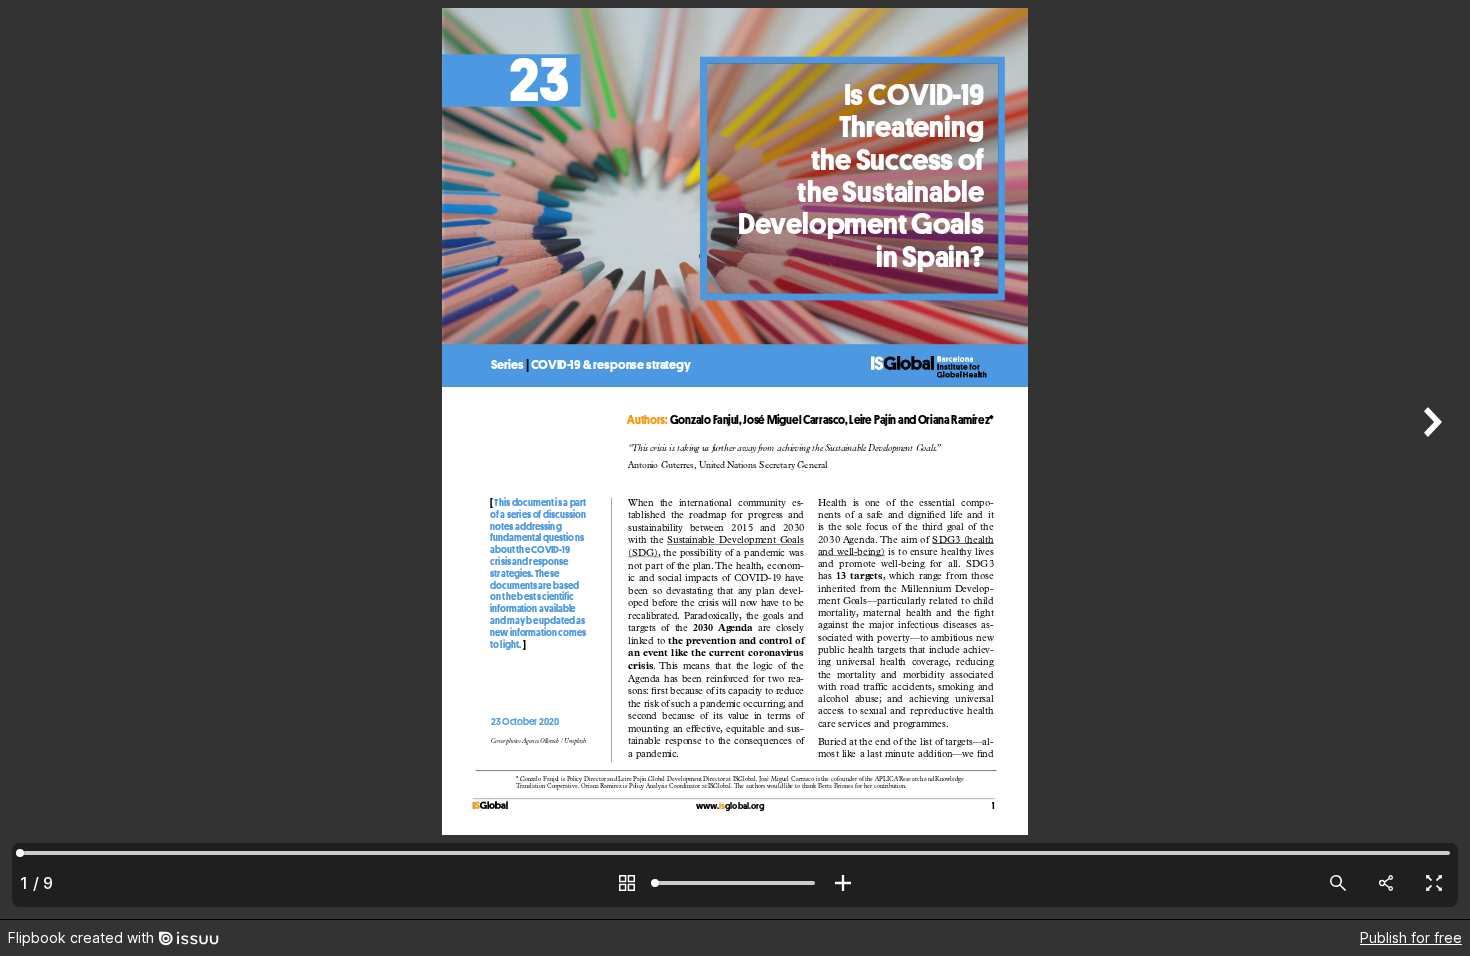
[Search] (1338, 883)
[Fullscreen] (1434, 883)
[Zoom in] (843, 883)
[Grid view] (627, 883)
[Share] (1386, 883)
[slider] (735, 883)
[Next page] (1430, 459)
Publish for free (1411, 937)
